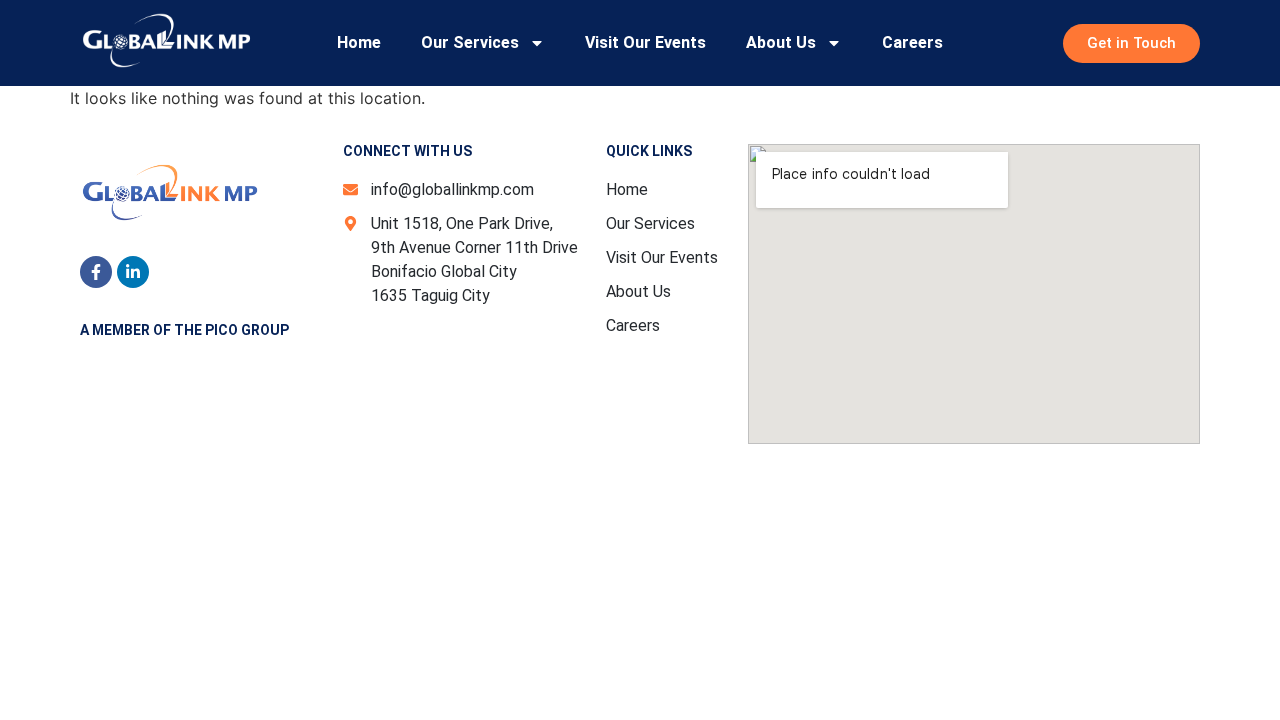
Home (359, 42)
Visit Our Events (645, 42)
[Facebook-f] (96, 272)
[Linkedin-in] (133, 272)
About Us (781, 42)
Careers (912, 42)
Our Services (470, 42)
